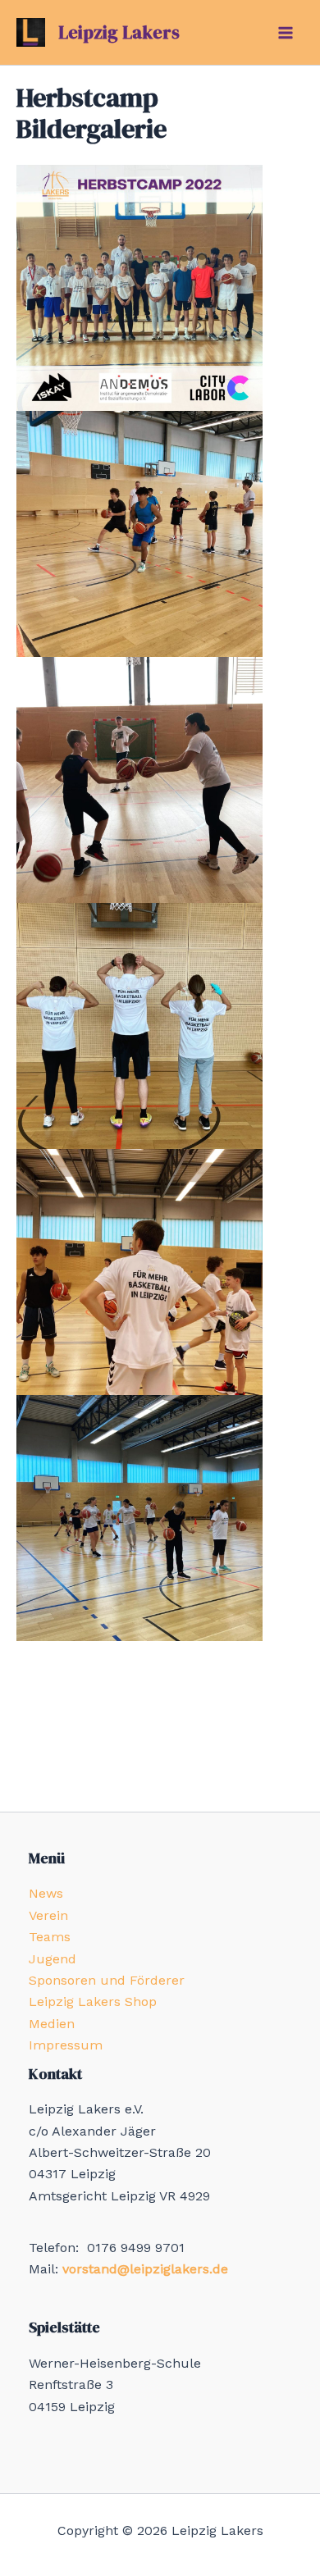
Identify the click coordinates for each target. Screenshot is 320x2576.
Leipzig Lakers (119, 32)
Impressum (66, 2045)
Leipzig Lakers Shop (93, 2002)
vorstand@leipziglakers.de (145, 2269)
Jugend (53, 1959)
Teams (50, 1937)
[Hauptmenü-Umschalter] (286, 33)
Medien (52, 2024)
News (46, 1893)
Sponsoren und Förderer (107, 1980)
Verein (48, 1915)
